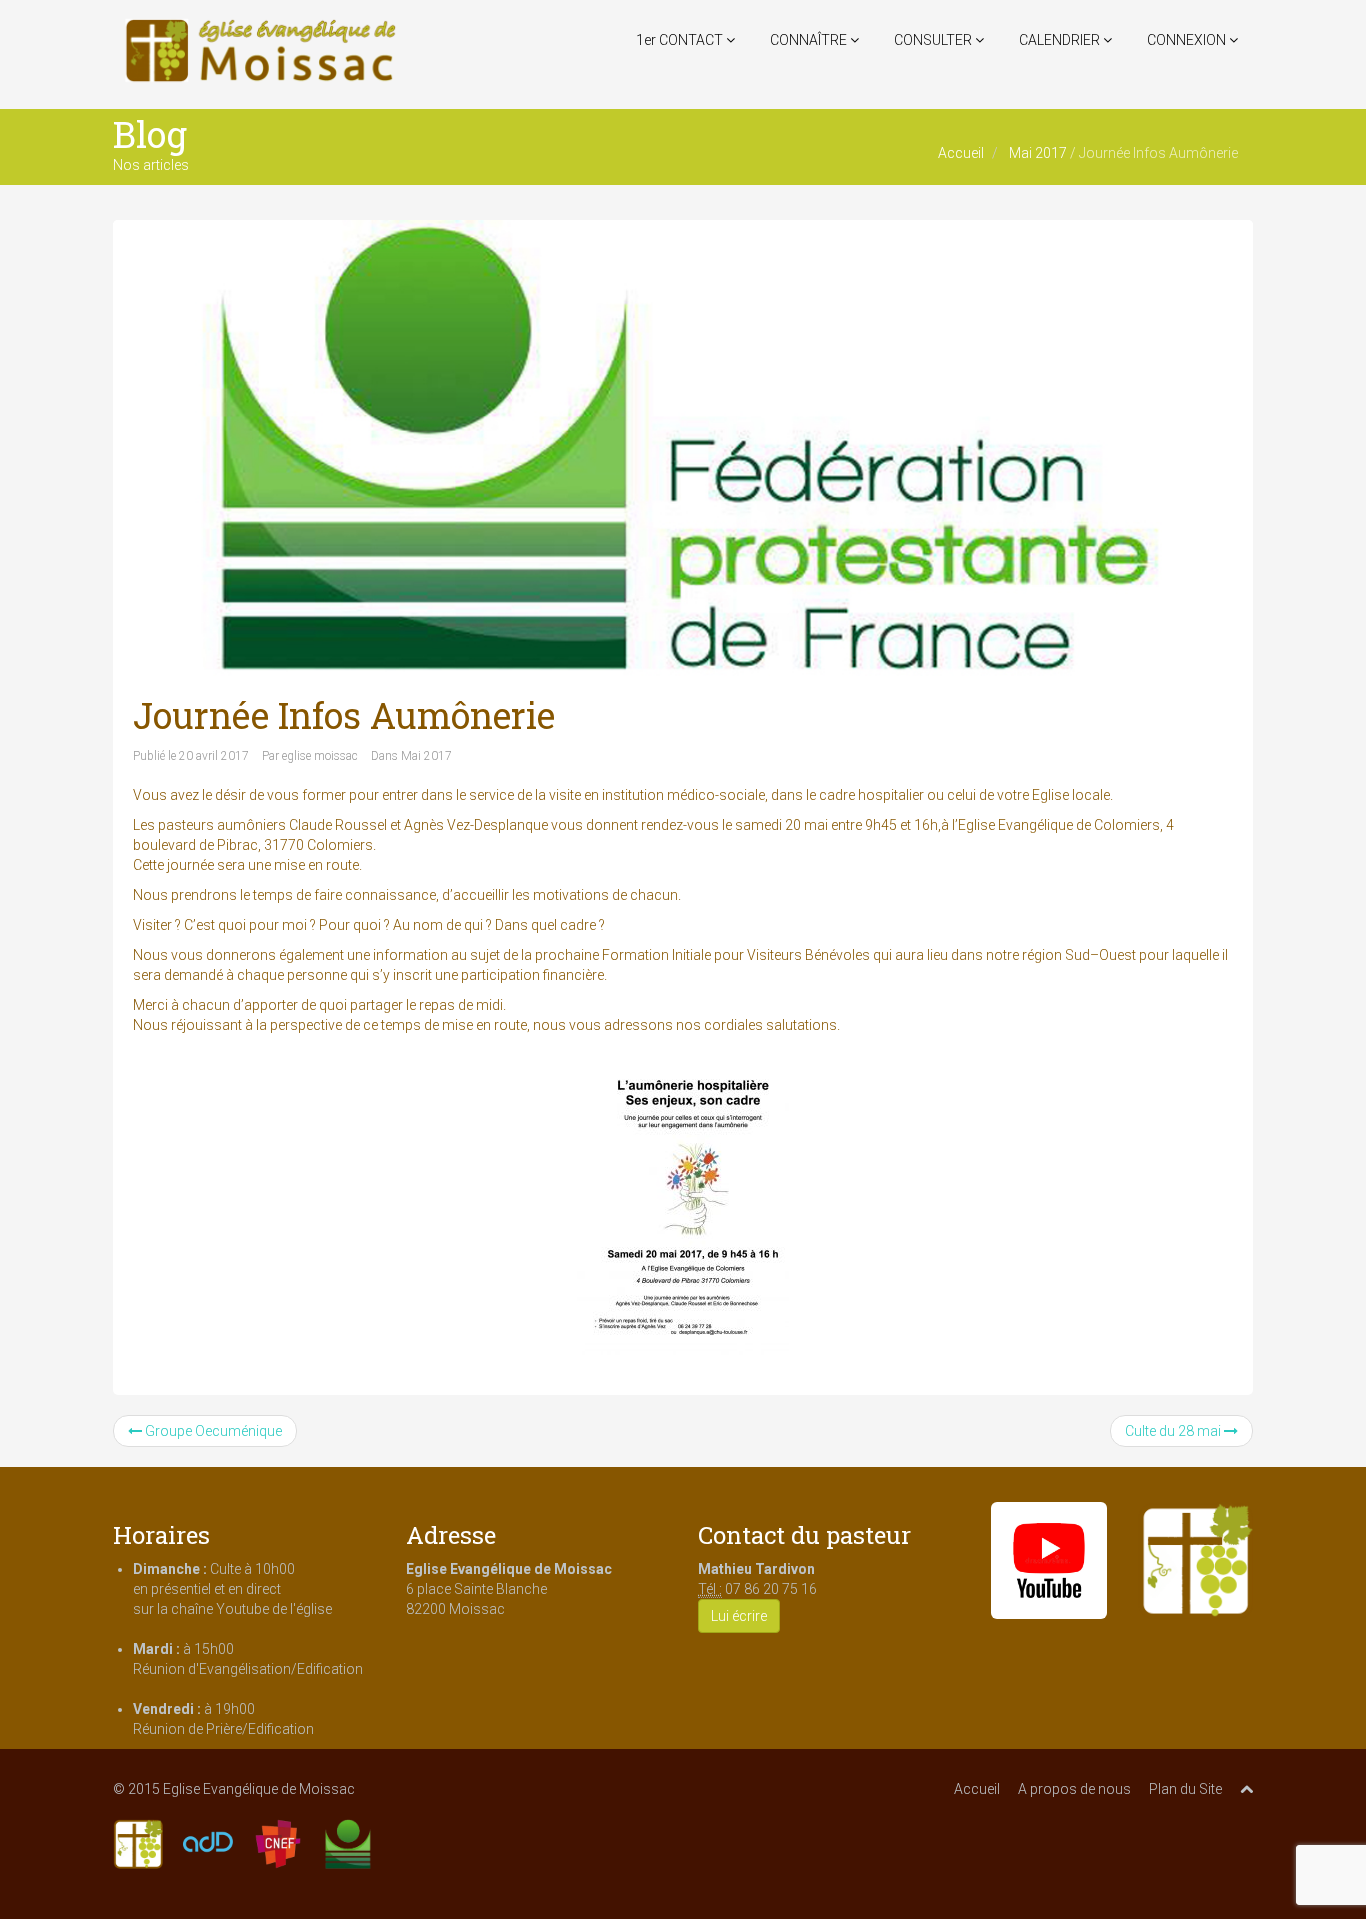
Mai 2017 (1038, 153)
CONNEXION (1188, 40)
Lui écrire (739, 1616)
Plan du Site (1185, 1789)
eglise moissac (320, 756)
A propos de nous (1074, 1789)
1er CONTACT (681, 40)
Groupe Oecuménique (212, 1431)
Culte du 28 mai (1174, 1431)
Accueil (961, 153)
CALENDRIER (1061, 40)
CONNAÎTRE (810, 40)
